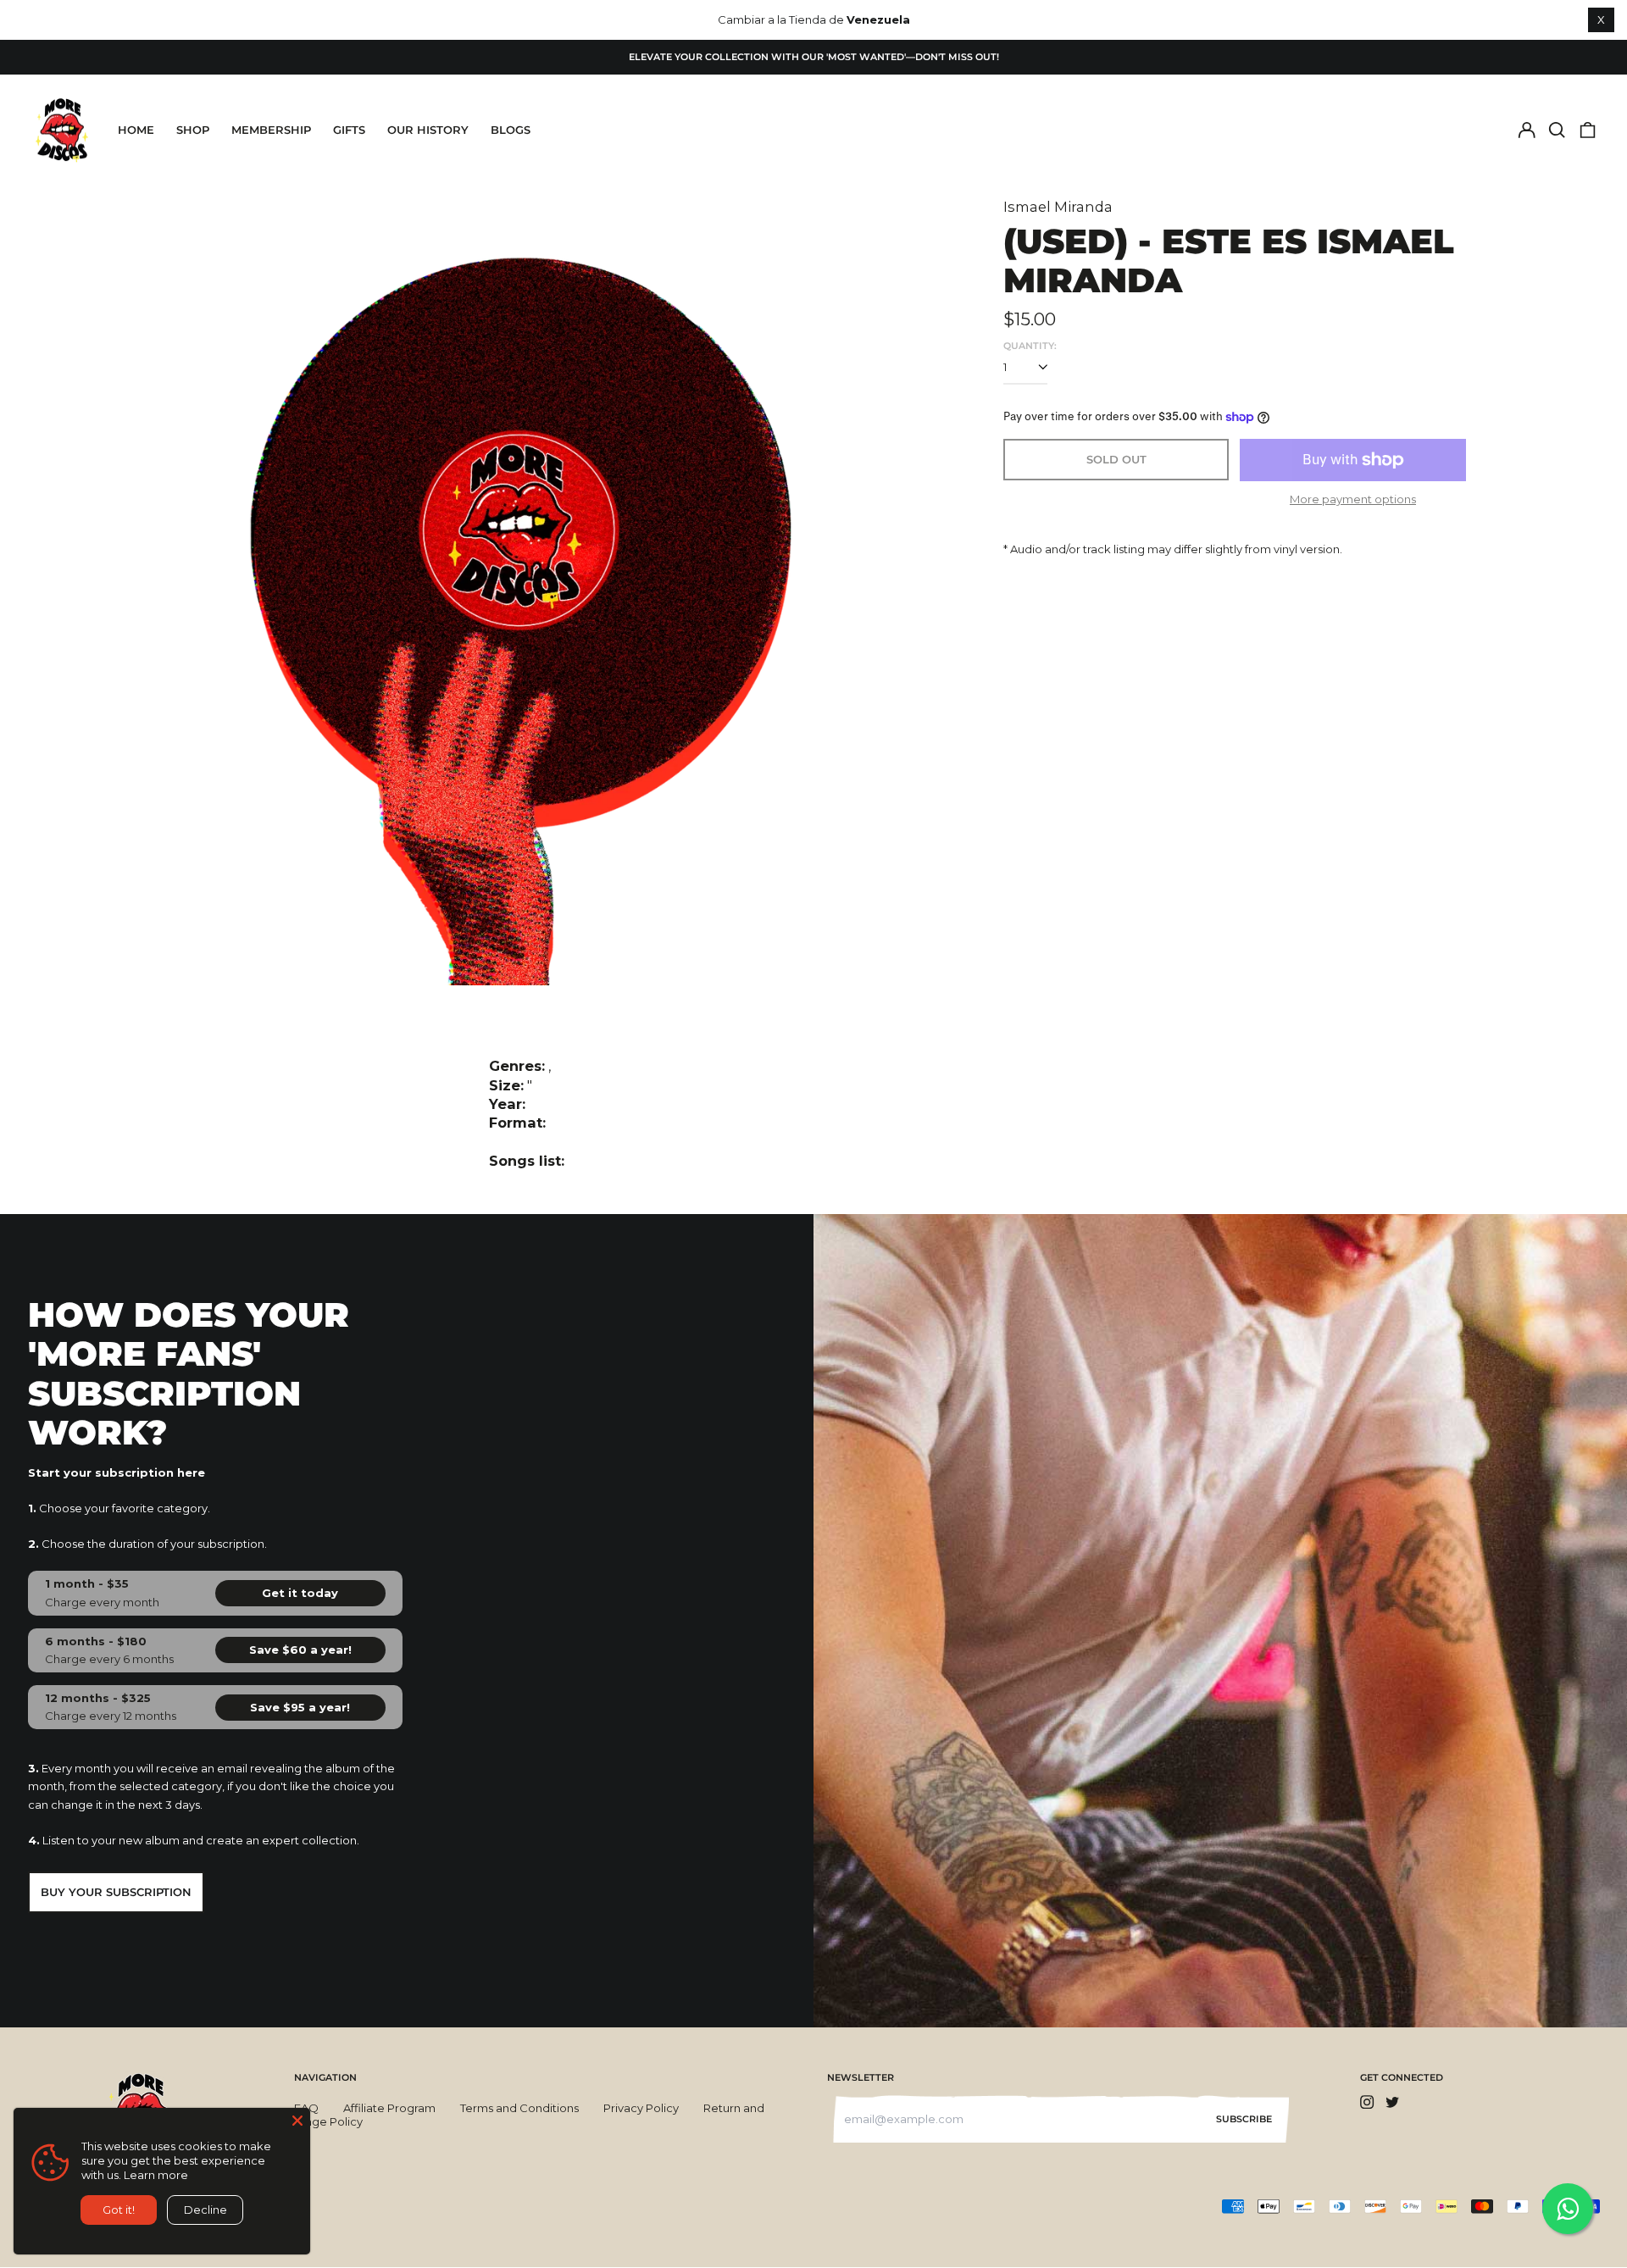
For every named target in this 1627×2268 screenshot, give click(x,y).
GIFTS (349, 130)
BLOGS (511, 130)
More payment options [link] (1353, 499)
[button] (1557, 130)
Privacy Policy (641, 2108)
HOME (136, 130)
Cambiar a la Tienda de (814, 19)
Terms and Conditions (519, 2108)
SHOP (193, 130)
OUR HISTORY (428, 130)
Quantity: (1030, 346)
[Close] (297, 2121)
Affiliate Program (389, 2108)
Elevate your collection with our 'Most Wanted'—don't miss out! (814, 57)
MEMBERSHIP (271, 130)
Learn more (156, 2175)
